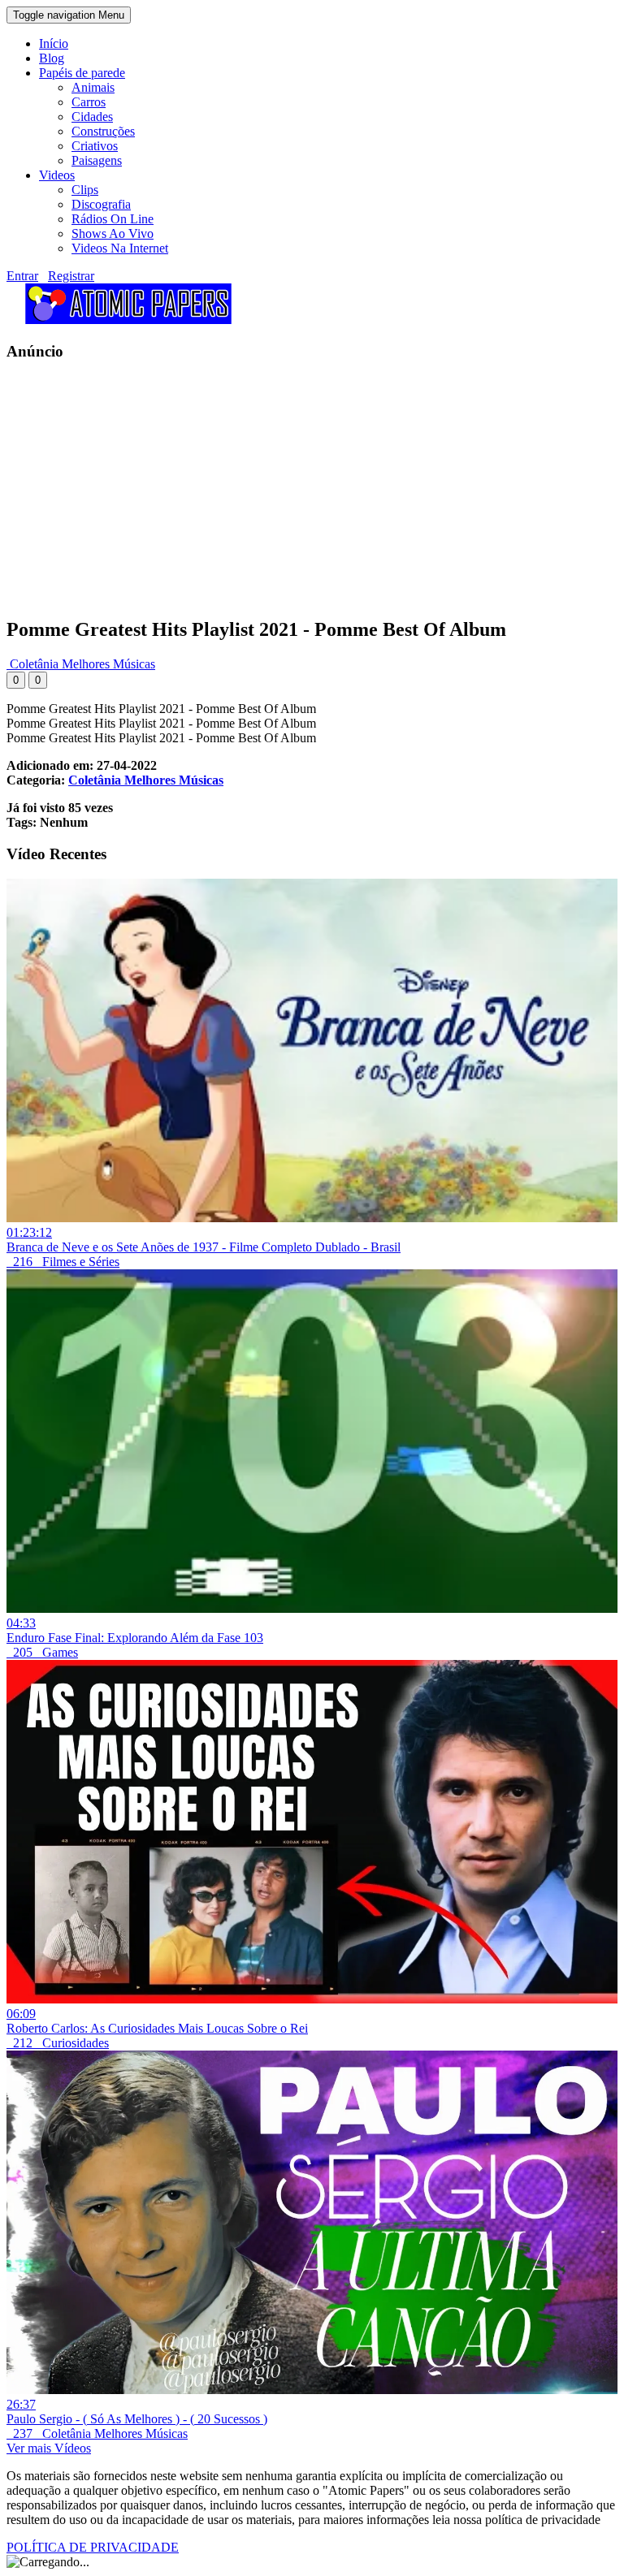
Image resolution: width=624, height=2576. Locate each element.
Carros (89, 102)
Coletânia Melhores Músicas (81, 664)
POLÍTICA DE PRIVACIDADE (93, 2547)
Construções (103, 131)
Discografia (101, 204)
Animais (93, 87)
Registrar (71, 276)
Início (54, 43)
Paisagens (97, 160)
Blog (52, 58)
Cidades (92, 117)
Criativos (95, 146)
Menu (69, 15)
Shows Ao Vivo (113, 233)
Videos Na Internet (120, 248)
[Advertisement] (312, 489)
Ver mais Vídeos (49, 2448)
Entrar (22, 276)
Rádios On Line (113, 219)
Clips (85, 190)
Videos (57, 175)
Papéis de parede (82, 73)
